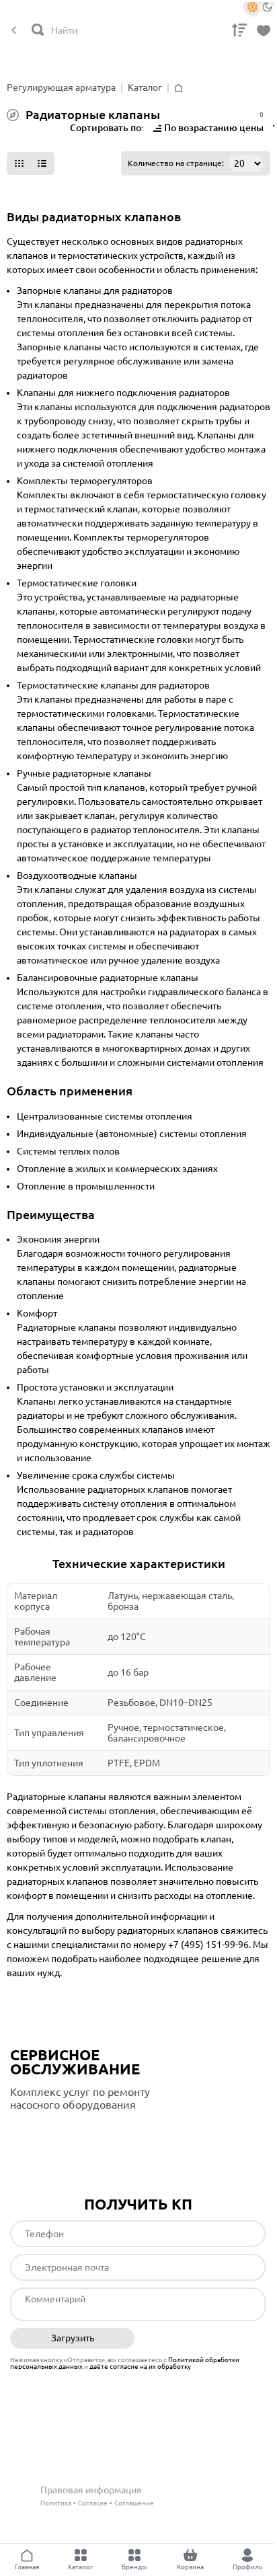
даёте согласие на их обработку (140, 2367)
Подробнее (67, 2133)
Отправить (203, 2339)
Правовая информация (91, 2490)
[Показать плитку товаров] (19, 163)
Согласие (93, 2503)
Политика (56, 2503)
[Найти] (38, 31)
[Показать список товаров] (42, 163)
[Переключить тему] (260, 7)
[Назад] (14, 31)
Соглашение (134, 2503)
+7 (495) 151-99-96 (208, 1945)
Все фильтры (38, 129)
